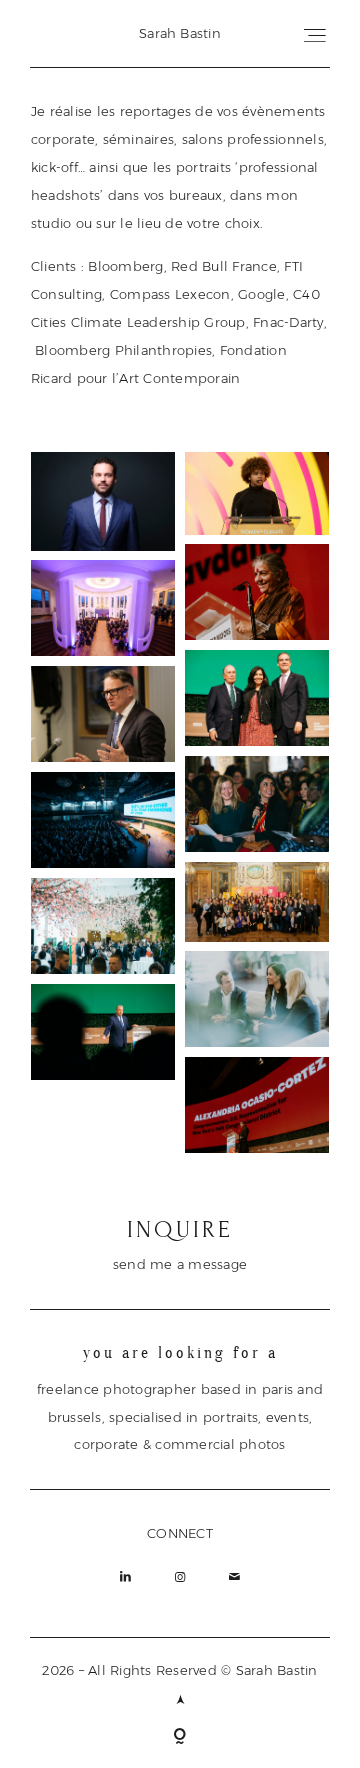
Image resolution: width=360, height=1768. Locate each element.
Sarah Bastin (180, 33)
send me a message (180, 1264)
